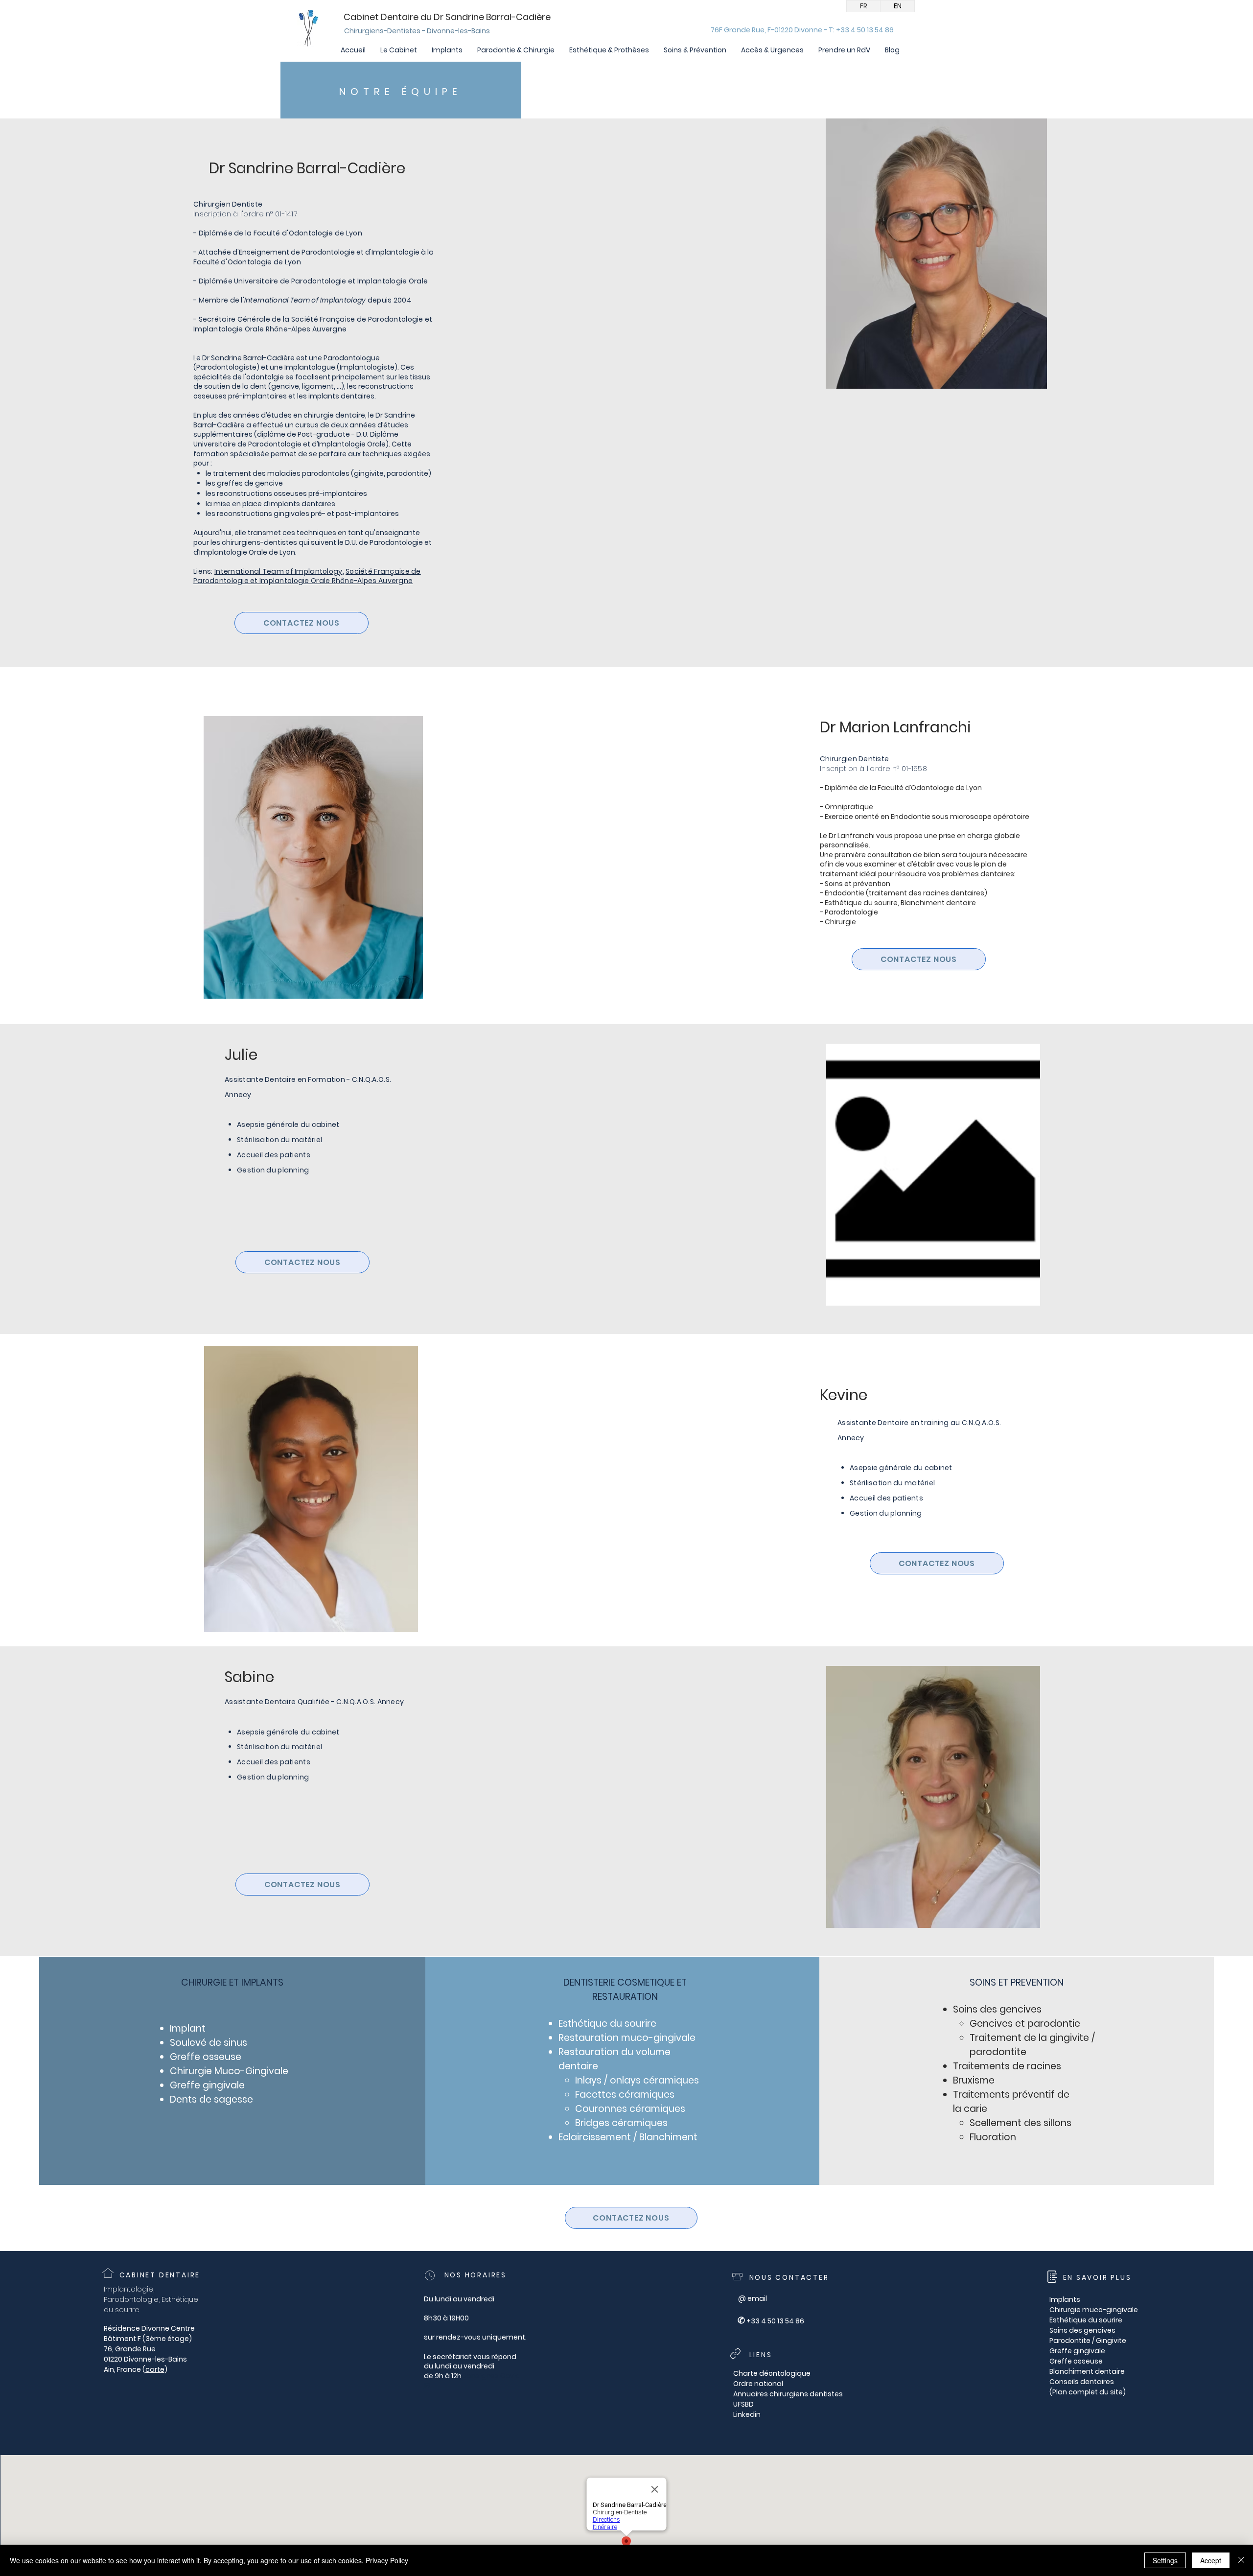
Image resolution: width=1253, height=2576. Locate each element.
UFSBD (743, 2404)
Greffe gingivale (207, 2085)
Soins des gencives (1082, 2330)
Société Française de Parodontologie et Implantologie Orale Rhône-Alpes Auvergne (307, 576)
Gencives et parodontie (1025, 2024)
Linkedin (747, 2414)
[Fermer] (1241, 2560)
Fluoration (993, 2137)
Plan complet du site (1088, 2392)
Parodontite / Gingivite (1088, 2341)
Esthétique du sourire (1086, 2320)
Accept (1211, 2560)
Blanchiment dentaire (1087, 2371)
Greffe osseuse (206, 2057)
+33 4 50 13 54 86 (775, 2321)
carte (155, 2369)
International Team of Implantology (278, 571)
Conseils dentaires (1082, 2382)
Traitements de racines (1007, 2066)
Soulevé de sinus (209, 2043)
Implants (1065, 2299)
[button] (399, 50)
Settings (1165, 2560)
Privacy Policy (387, 2560)
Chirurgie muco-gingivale (1094, 2310)
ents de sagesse (215, 2099)
